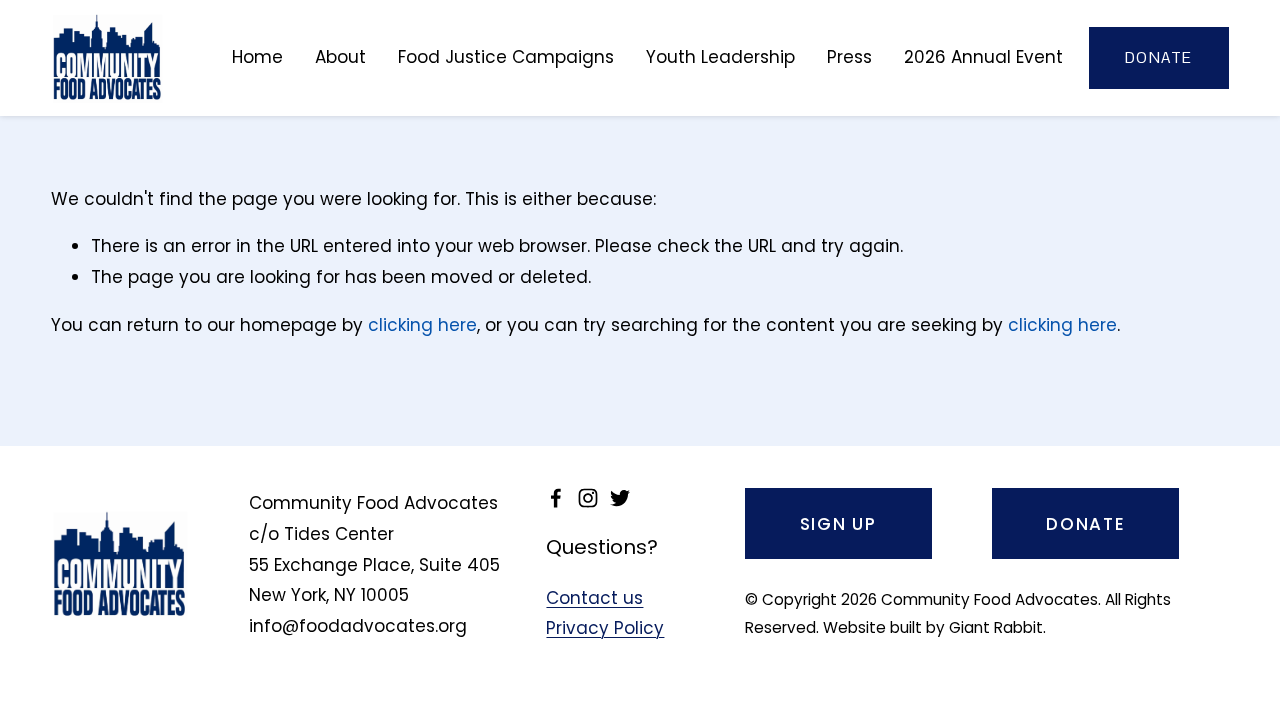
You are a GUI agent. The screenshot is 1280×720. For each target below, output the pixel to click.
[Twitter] (620, 498)
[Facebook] (556, 498)
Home (257, 57)
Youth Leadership (720, 57)
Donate (1085, 524)
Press (849, 57)
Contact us (594, 598)
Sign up (838, 524)
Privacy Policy (605, 628)
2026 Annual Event (983, 57)
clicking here (422, 325)
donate (1159, 57)
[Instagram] (588, 498)
